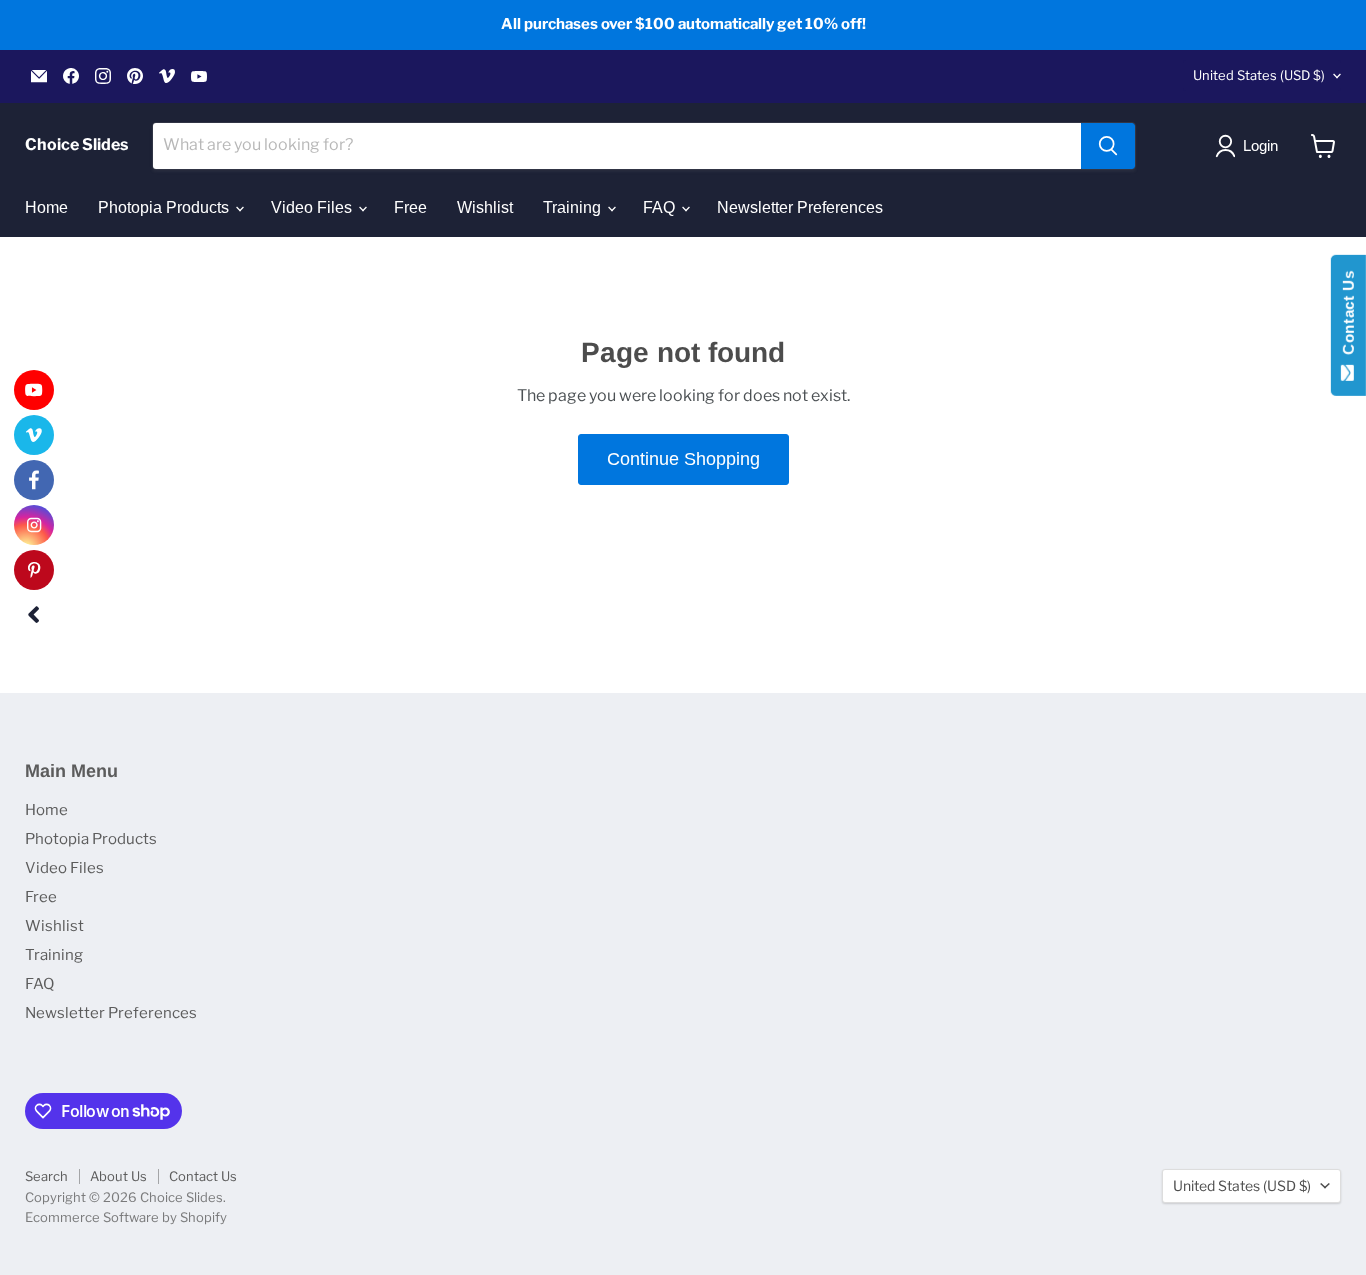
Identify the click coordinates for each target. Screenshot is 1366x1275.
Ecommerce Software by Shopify (126, 1217)
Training (574, 207)
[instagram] (34, 525)
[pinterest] (34, 570)
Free (410, 207)
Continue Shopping (683, 459)
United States (1259, 75)
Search (46, 1176)
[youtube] (34, 390)
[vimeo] (34, 435)
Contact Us (203, 1176)
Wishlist (485, 207)
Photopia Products (165, 207)
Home (46, 207)
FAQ (661, 207)
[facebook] (34, 480)
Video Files (313, 207)
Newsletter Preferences (800, 207)
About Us (118, 1176)
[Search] (1108, 146)
